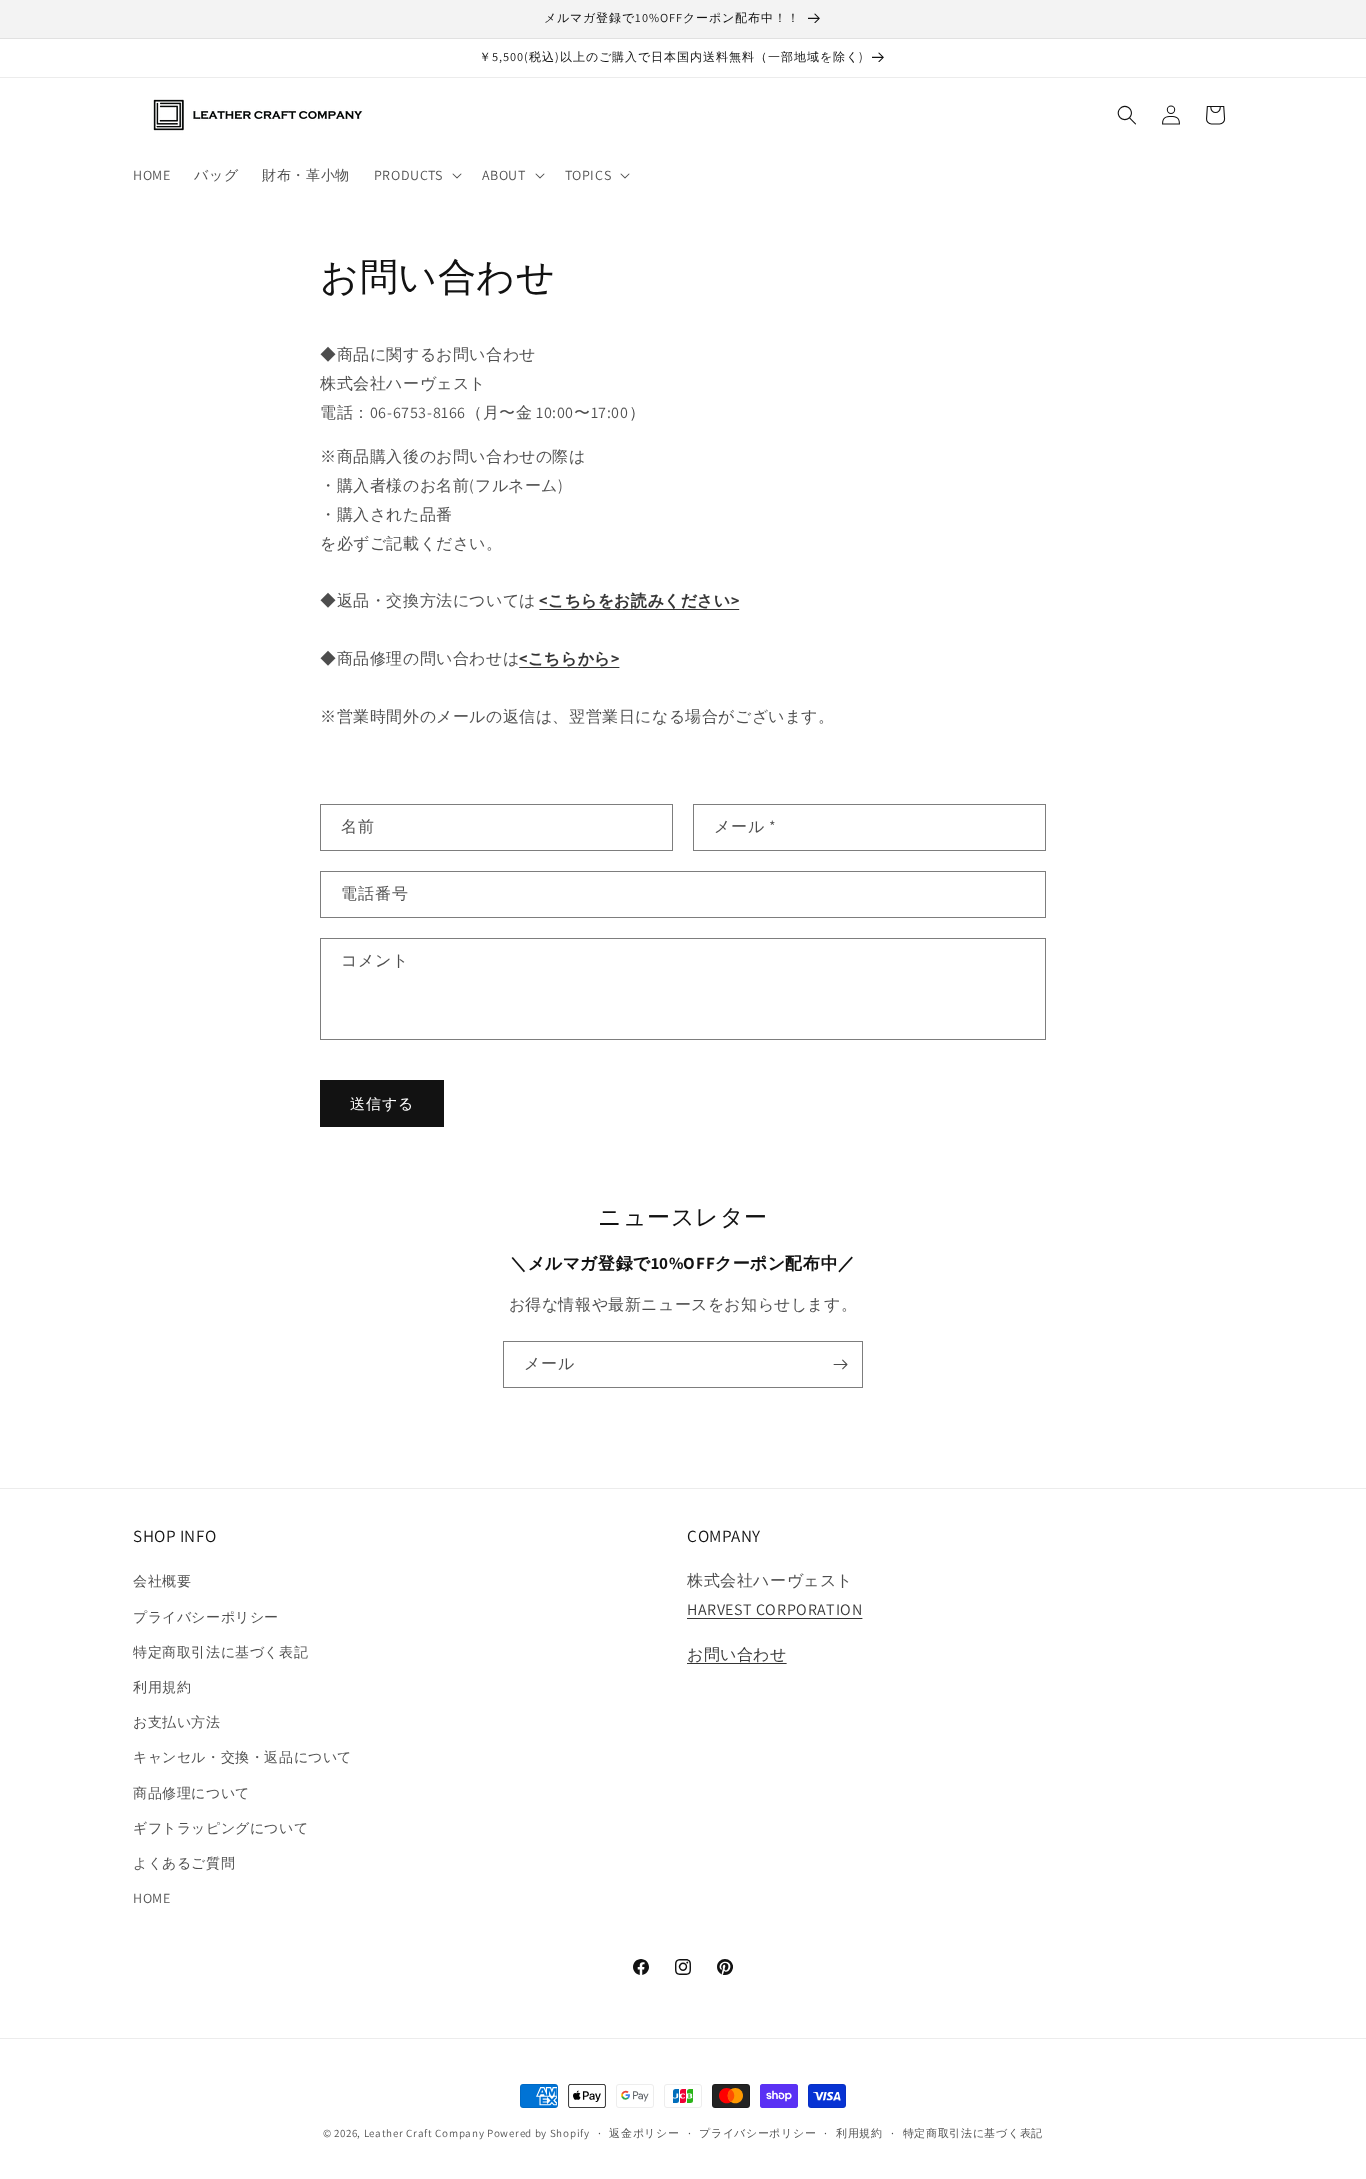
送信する (382, 1102)
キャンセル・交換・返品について (242, 1757)
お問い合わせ (737, 1653)
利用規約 (162, 1686)
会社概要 (162, 1581)
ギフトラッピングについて (220, 1827)
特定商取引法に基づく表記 (220, 1651)
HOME (151, 1897)
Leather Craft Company (424, 2133)
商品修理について (191, 1792)
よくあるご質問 (184, 1862)
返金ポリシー (644, 2132)
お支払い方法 (177, 1721)
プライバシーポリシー (206, 1616)
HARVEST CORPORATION (774, 1609)
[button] (416, 175)
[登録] (840, 1364)
